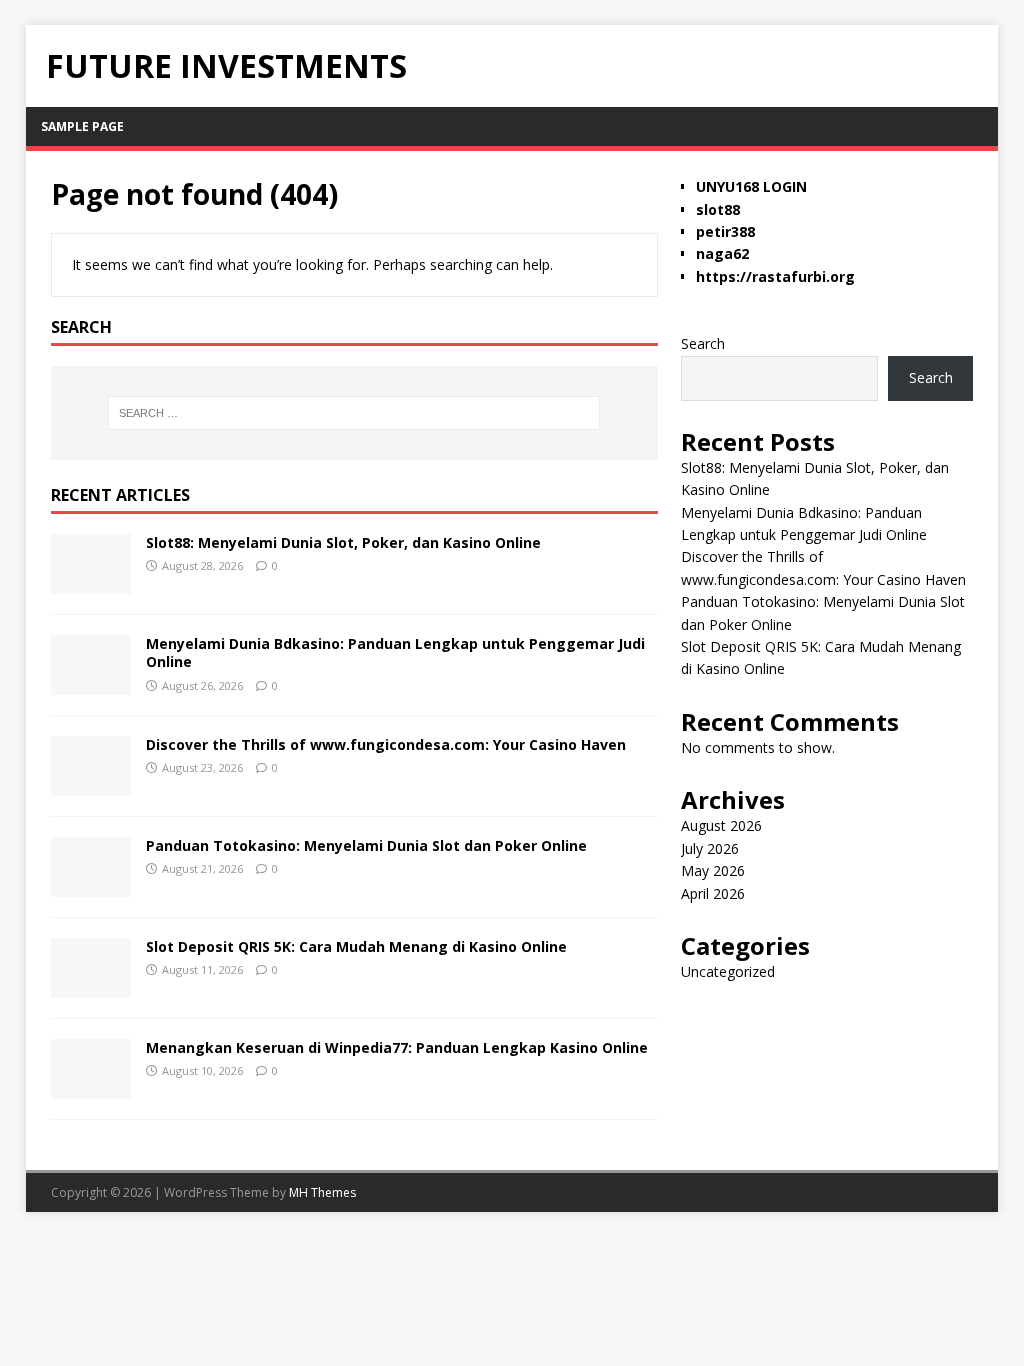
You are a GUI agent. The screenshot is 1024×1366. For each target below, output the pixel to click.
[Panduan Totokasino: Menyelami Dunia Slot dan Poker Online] (91, 885)
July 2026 (710, 848)
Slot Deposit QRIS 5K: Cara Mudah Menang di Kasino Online (356, 946)
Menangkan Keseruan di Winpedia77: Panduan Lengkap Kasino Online (397, 1047)
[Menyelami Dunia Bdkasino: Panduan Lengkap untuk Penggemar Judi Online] (91, 683)
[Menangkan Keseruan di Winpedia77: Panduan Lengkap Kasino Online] (91, 1087)
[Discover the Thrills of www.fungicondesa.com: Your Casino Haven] (91, 784)
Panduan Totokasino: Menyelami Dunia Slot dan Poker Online (366, 845)
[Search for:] (354, 413)
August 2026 (721, 825)
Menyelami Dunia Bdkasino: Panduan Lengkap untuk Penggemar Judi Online (395, 652)
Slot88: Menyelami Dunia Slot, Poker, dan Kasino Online (343, 542)
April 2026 (713, 893)
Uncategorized (728, 971)
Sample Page (82, 126)
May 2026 (713, 870)
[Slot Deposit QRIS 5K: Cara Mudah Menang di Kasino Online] (91, 986)
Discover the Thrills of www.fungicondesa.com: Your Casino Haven (386, 744)
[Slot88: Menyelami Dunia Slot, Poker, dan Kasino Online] (91, 582)
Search (703, 343)
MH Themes (322, 1192)
